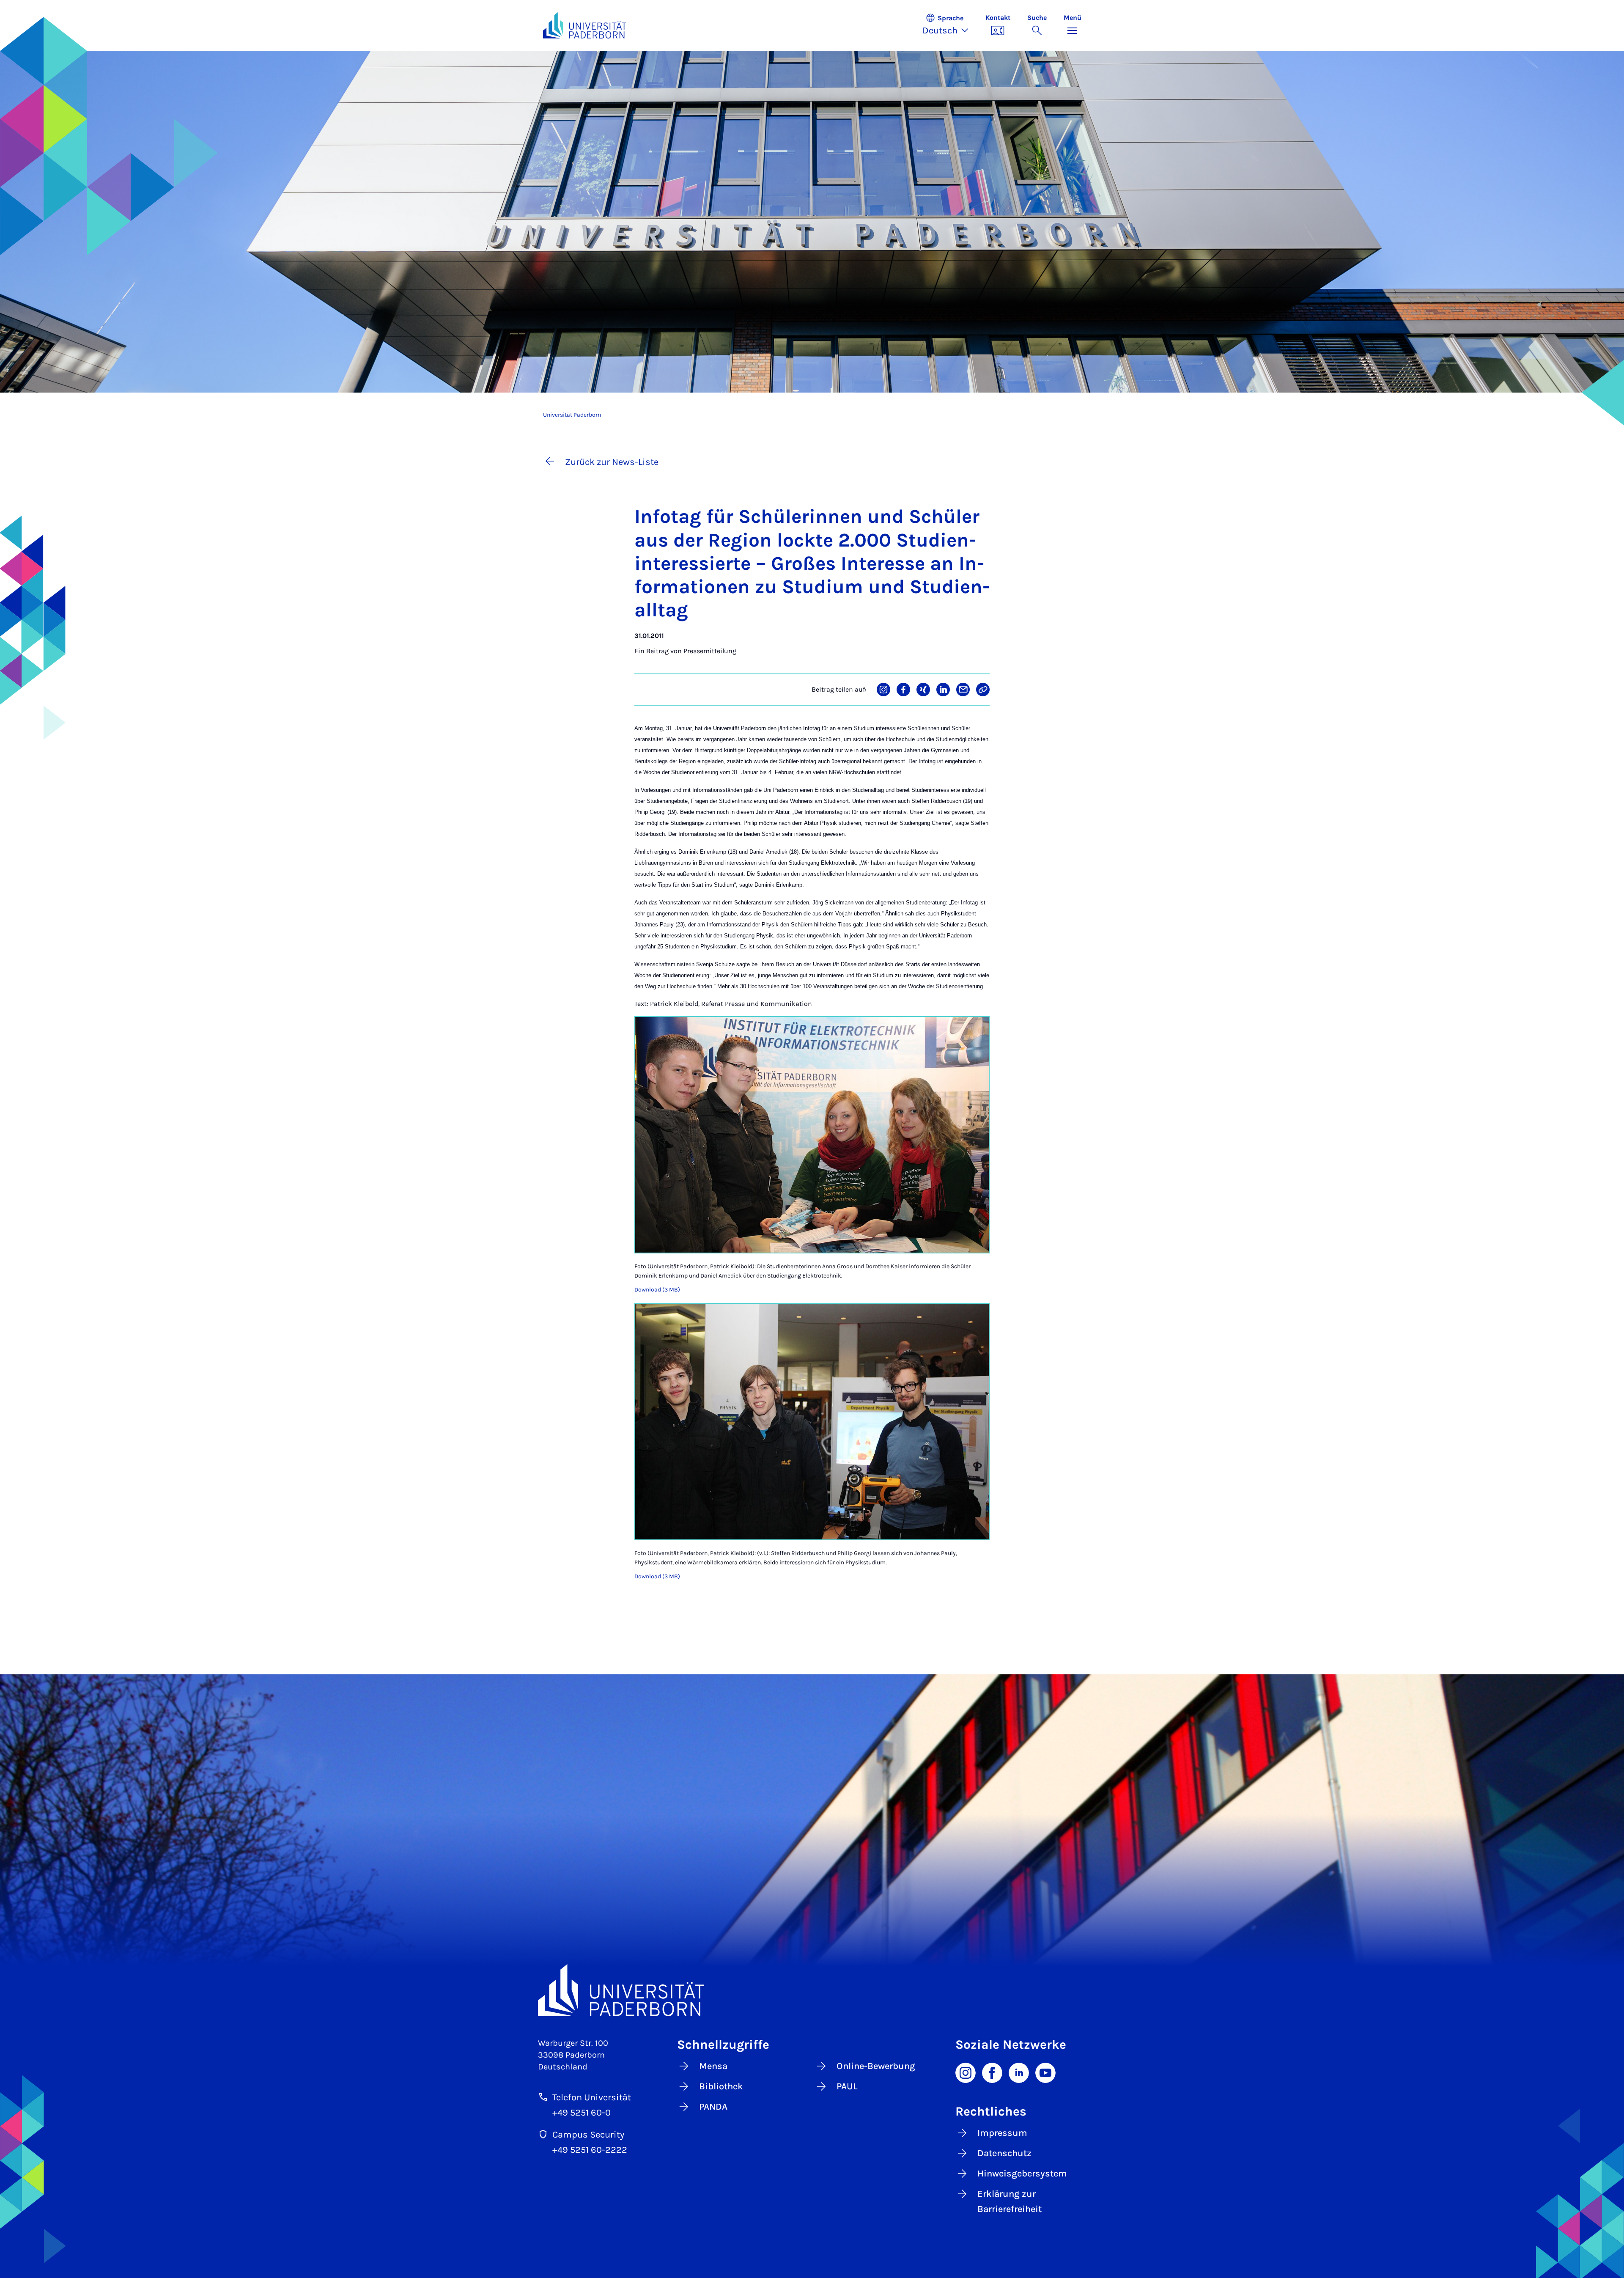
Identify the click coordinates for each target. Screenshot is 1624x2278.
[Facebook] (992, 2072)
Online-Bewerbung (876, 2066)
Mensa (713, 2066)
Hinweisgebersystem (1022, 2174)
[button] (950, 25)
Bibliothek (721, 2086)
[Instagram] (966, 2072)
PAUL (847, 2086)
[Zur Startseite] (585, 25)
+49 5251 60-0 (582, 2113)
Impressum (1002, 2133)
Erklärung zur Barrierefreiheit (1010, 2201)
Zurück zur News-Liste (612, 462)
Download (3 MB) (657, 1290)
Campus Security (588, 2135)
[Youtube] (1045, 2072)
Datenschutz (1004, 2153)
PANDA (713, 2107)
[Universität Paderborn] (812, 1990)
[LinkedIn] (1019, 2072)
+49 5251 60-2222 (590, 2150)
